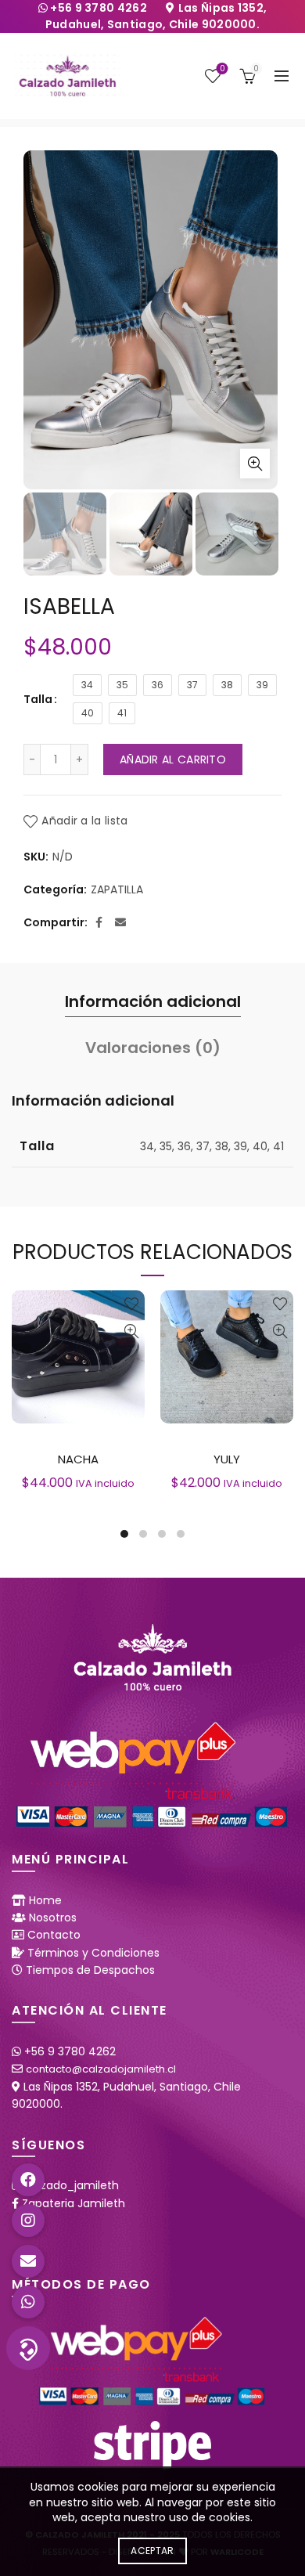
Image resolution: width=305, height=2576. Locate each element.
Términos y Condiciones (93, 1953)
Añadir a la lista (84, 821)
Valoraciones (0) (153, 1048)
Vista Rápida (131, 1331)
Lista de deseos (222, 69)
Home (45, 1900)
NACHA (78, 1459)
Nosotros (53, 1918)
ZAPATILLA (117, 890)
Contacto (54, 1935)
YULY (227, 1459)
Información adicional (153, 1001)
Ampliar (255, 464)
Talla (38, 699)
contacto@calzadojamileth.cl (101, 2069)
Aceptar (152, 2551)
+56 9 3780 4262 (100, 8)
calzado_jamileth (72, 2185)
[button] (28, 2348)
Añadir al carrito (173, 759)
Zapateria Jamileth (74, 2203)
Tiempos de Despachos (90, 1970)
